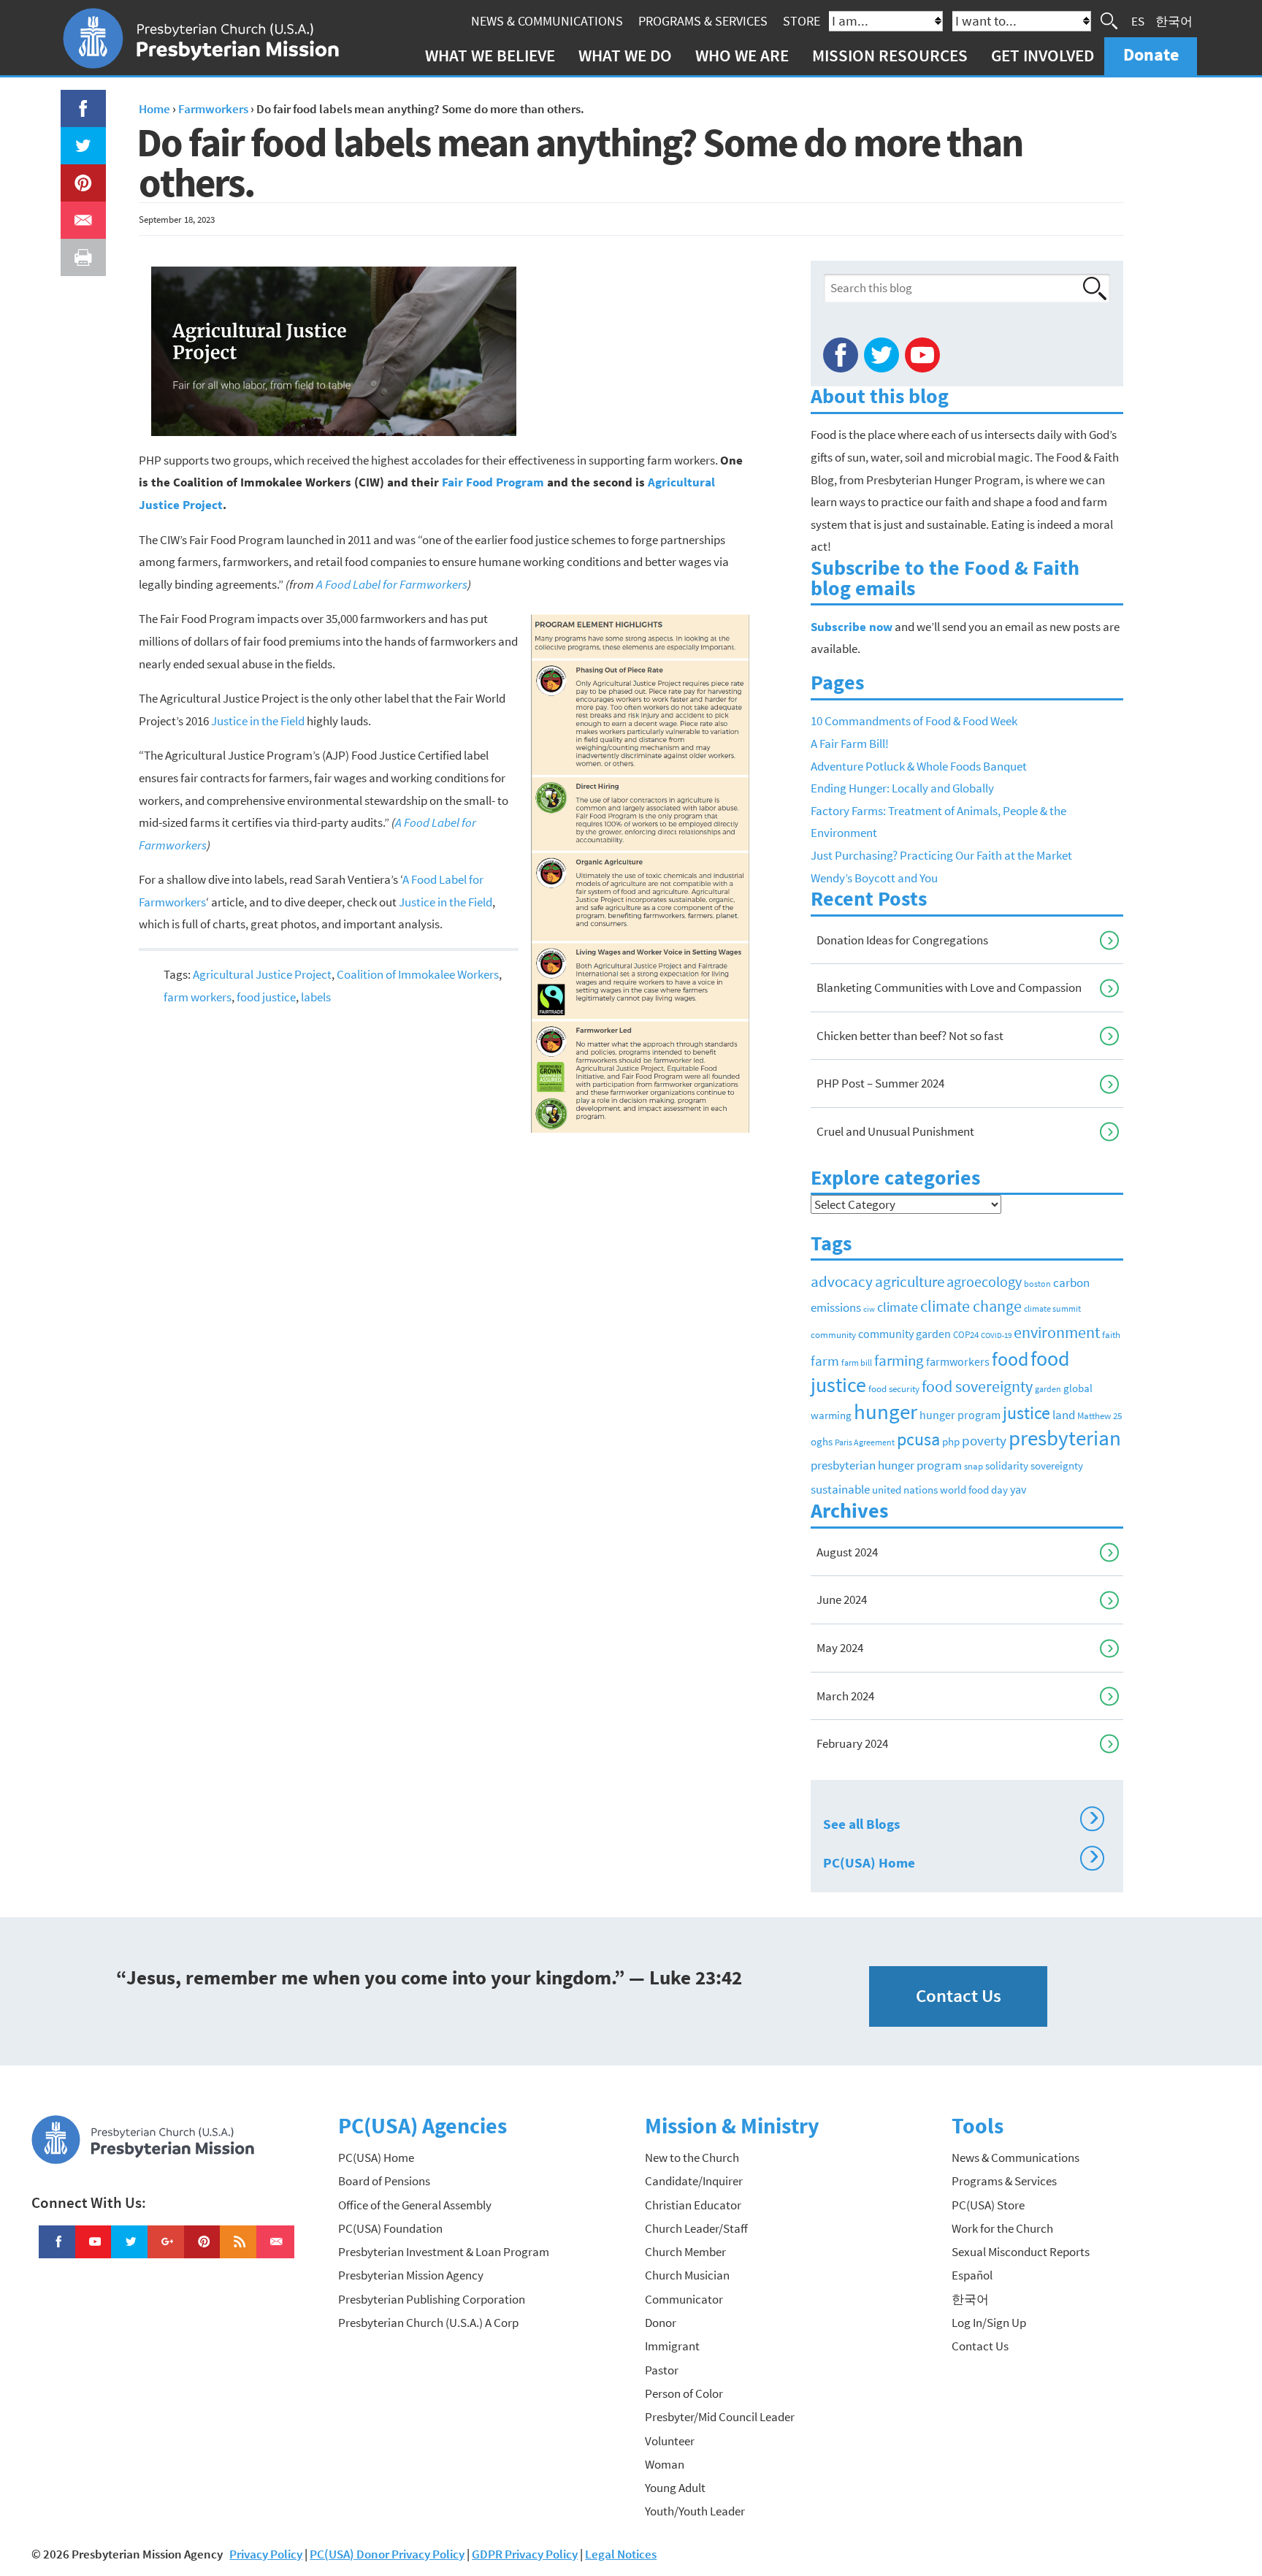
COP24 (966, 1335)
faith (1111, 1335)
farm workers (198, 997)
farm (825, 1361)
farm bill (857, 1363)
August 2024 (847, 1552)
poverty (984, 1440)
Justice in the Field (258, 721)
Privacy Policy (266, 2554)
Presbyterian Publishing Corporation (432, 2299)
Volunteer (670, 2441)
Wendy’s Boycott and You (874, 878)
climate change (971, 1306)
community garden (905, 1334)
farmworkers (958, 1361)
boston (1037, 1284)
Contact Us (959, 1996)
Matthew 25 (1100, 1416)
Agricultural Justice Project (262, 974)
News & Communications (547, 21)
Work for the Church (1002, 2228)
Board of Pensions (384, 2181)
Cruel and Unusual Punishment (895, 1131)
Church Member (685, 2252)
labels (316, 997)
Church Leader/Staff (696, 2228)
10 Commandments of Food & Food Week (914, 721)
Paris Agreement (865, 1442)
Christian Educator (693, 2205)
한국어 (1174, 20)
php (951, 1441)
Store (802, 21)
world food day (974, 1490)
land (1064, 1415)
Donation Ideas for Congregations (902, 940)
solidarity (1007, 1465)
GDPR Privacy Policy (525, 2554)
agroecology (984, 1281)
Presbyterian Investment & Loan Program (444, 2252)
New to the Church (692, 2158)
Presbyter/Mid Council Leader (720, 2417)
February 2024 (852, 1743)
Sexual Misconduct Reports (1021, 2252)
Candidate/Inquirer (694, 2181)
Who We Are (742, 55)
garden (1048, 1389)
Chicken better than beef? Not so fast (910, 1036)
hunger (886, 1411)
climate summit (1052, 1308)
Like (74, 101)
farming (899, 1361)
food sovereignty (977, 1386)
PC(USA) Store (988, 2205)
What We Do (625, 55)
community (833, 1335)
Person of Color (684, 2393)
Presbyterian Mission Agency (411, 2275)
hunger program (960, 1415)
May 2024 (840, 1648)
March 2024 (845, 1696)
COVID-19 (996, 1335)
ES (1138, 20)
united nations (905, 1490)
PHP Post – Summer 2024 (880, 1083)
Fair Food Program (493, 482)
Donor (661, 2323)
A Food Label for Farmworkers (392, 584)
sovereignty (1057, 1466)
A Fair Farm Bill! (850, 744)
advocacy (842, 1281)
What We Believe (490, 55)
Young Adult (675, 2488)
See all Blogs (961, 1822)
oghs (822, 1442)
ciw (869, 1309)
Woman (665, 2464)
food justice (266, 997)
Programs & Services (703, 21)
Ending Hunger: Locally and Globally (902, 788)
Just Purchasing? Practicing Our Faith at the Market (941, 855)
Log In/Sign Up (989, 2323)
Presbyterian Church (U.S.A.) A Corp (428, 2323)
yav (1018, 1489)
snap (974, 1466)
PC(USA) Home (961, 1860)
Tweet (80, 138)
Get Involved (1043, 55)
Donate (1151, 54)
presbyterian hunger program (886, 1465)
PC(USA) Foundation (390, 2228)
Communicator (684, 2299)
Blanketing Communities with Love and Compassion (949, 987)
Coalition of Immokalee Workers (418, 974)
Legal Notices (621, 2554)
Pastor (662, 2370)
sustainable (840, 1489)
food (1010, 1359)
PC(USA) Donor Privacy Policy (387, 2554)
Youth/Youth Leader (695, 2511)
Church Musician (687, 2275)
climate (898, 1307)
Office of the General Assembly (415, 2205)
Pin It (77, 175)
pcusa (918, 1439)
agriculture (910, 1281)
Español (972, 2275)
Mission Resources (890, 55)
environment (1057, 1332)
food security (894, 1389)
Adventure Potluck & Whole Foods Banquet (919, 766)
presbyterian (1065, 1438)
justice (1026, 1413)
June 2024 (842, 1600)
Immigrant (672, 2346)
